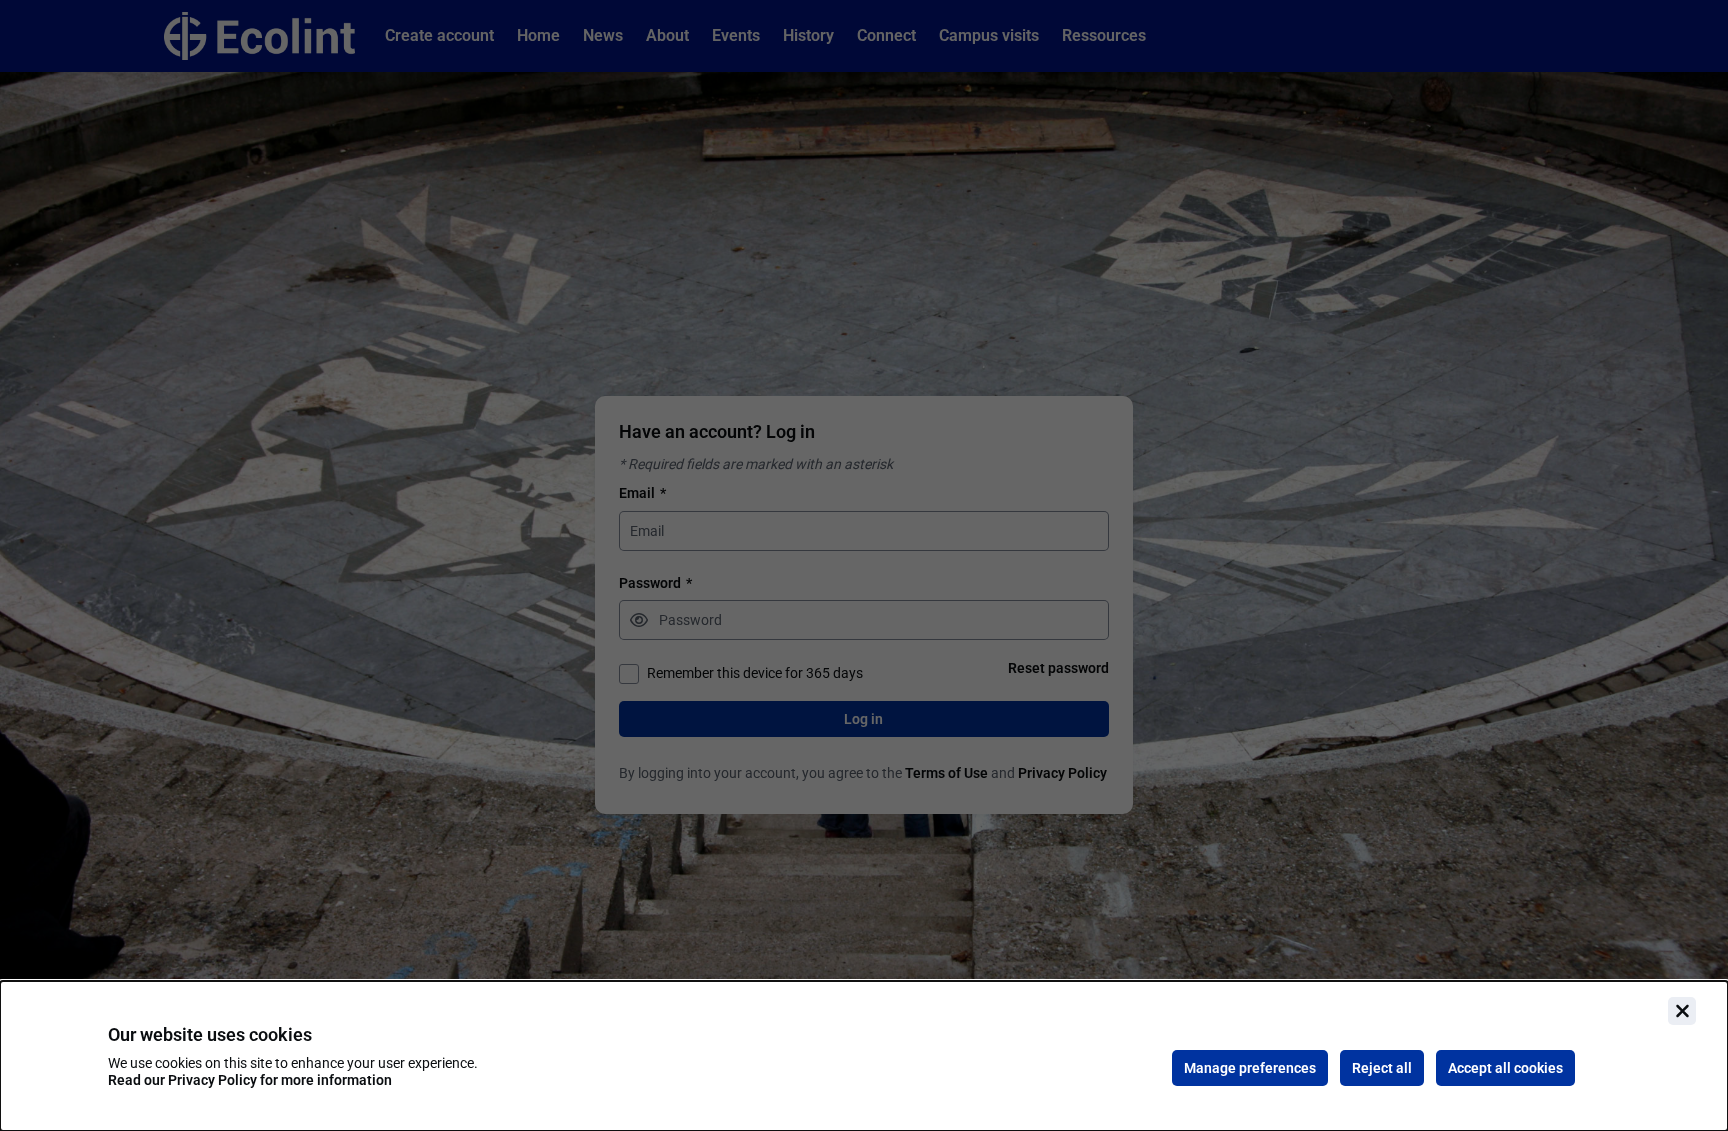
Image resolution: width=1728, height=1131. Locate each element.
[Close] (1682, 1011)
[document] (864, 1056)
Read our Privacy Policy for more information (250, 1080)
